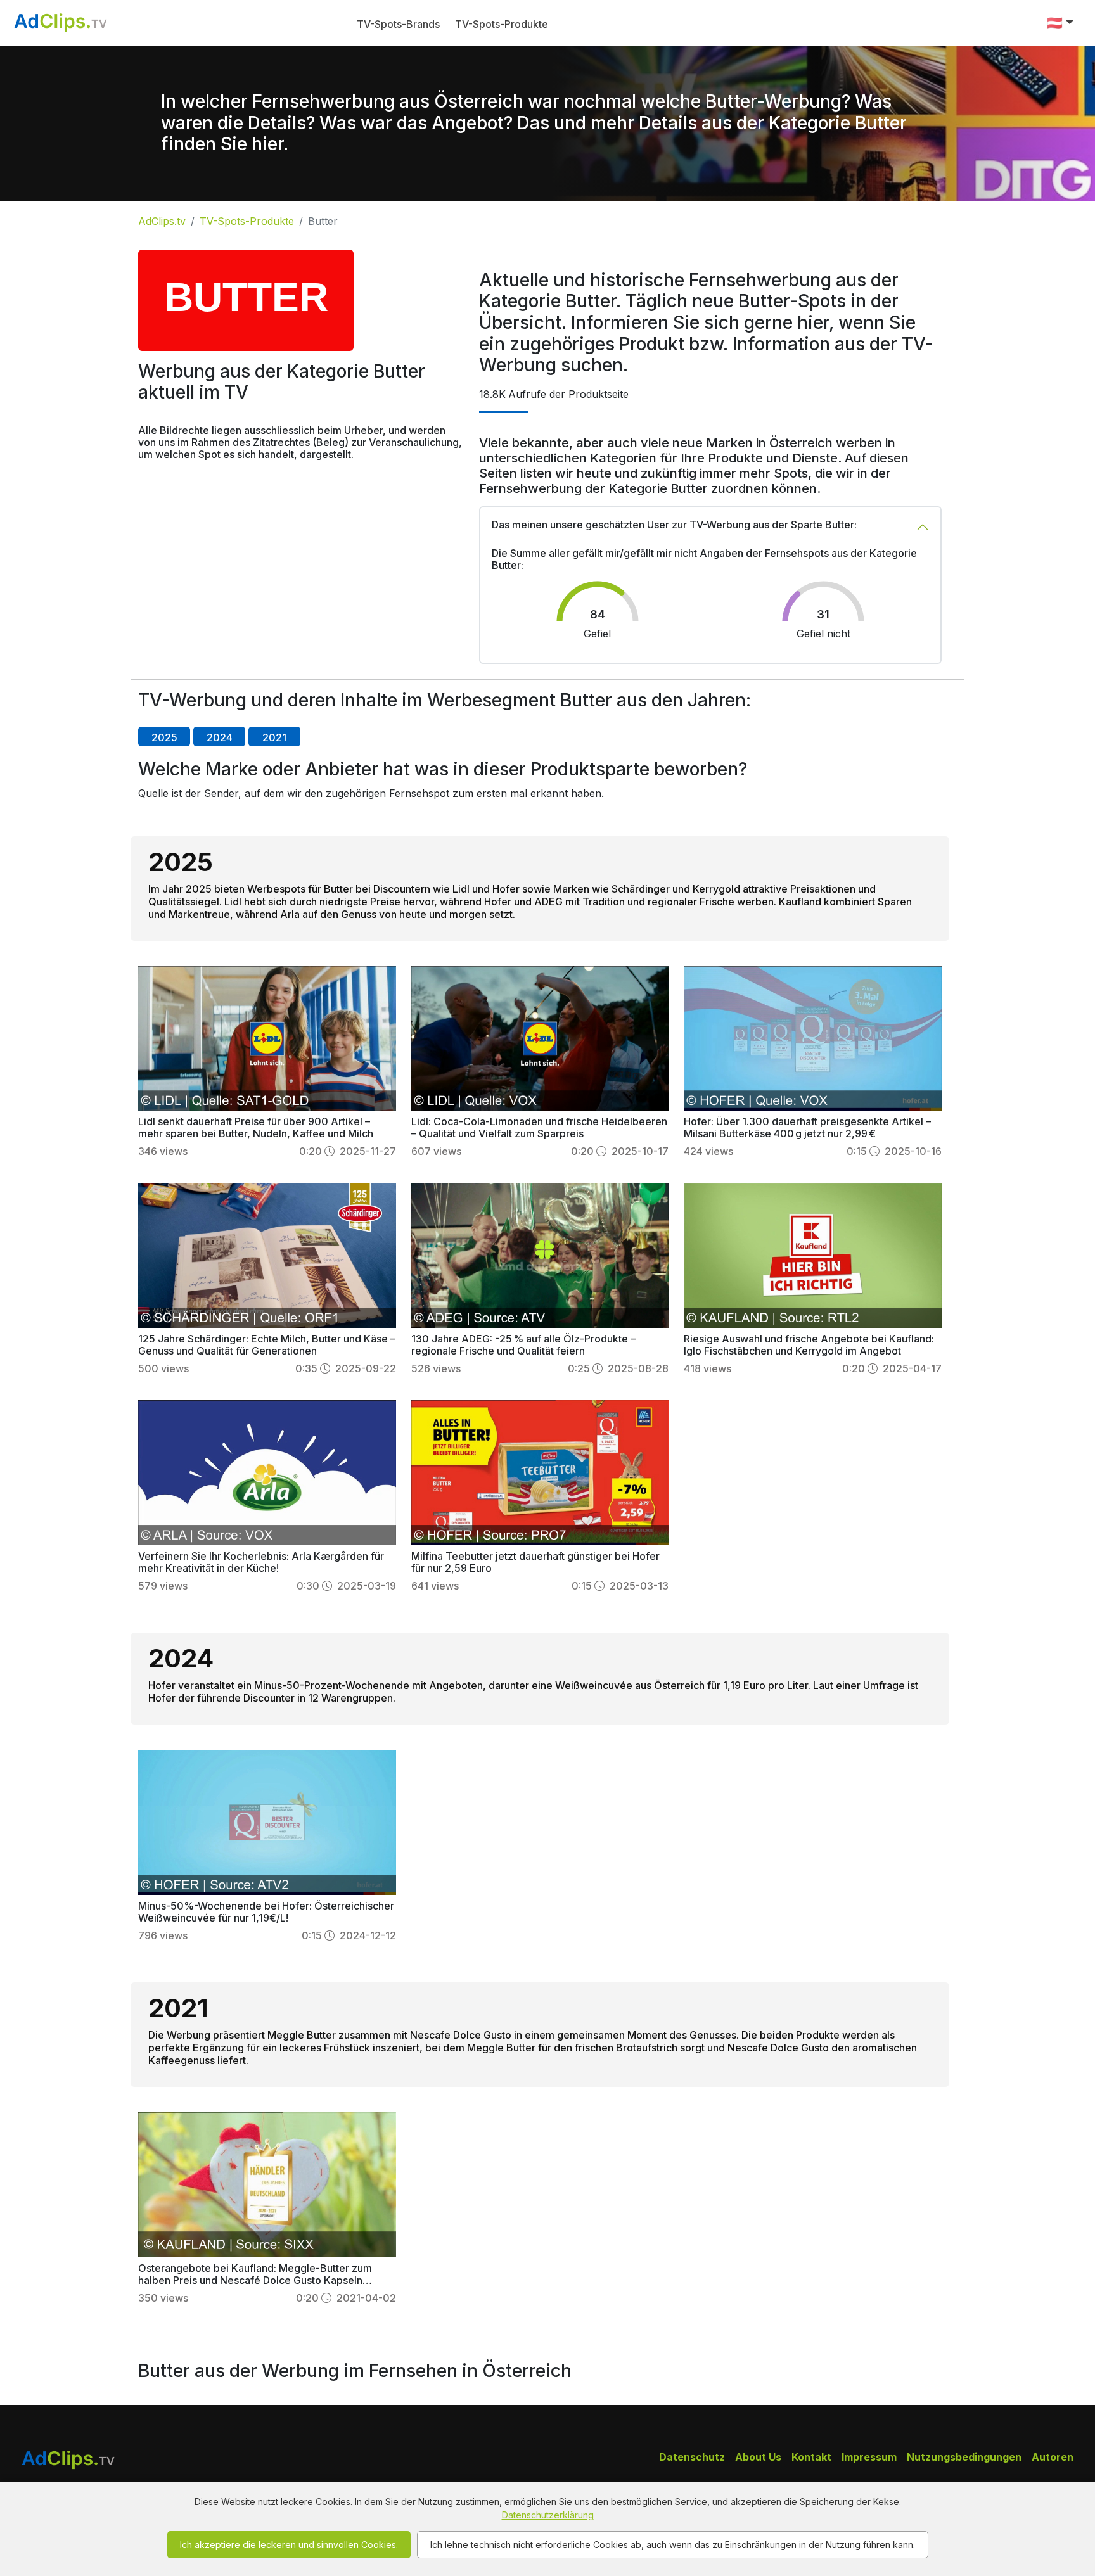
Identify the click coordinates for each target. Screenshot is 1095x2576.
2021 (274, 737)
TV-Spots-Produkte (502, 24)
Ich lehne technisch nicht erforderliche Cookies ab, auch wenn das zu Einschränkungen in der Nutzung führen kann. (673, 2545)
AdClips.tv (162, 221)
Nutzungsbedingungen (964, 2457)
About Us (758, 2457)
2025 (164, 737)
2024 (220, 737)
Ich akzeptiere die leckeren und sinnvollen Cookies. (289, 2545)
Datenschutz (692, 2457)
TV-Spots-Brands (398, 24)
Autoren (1053, 2457)
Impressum (869, 2457)
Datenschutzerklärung (548, 2515)
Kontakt (811, 2457)
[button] (1060, 23)
